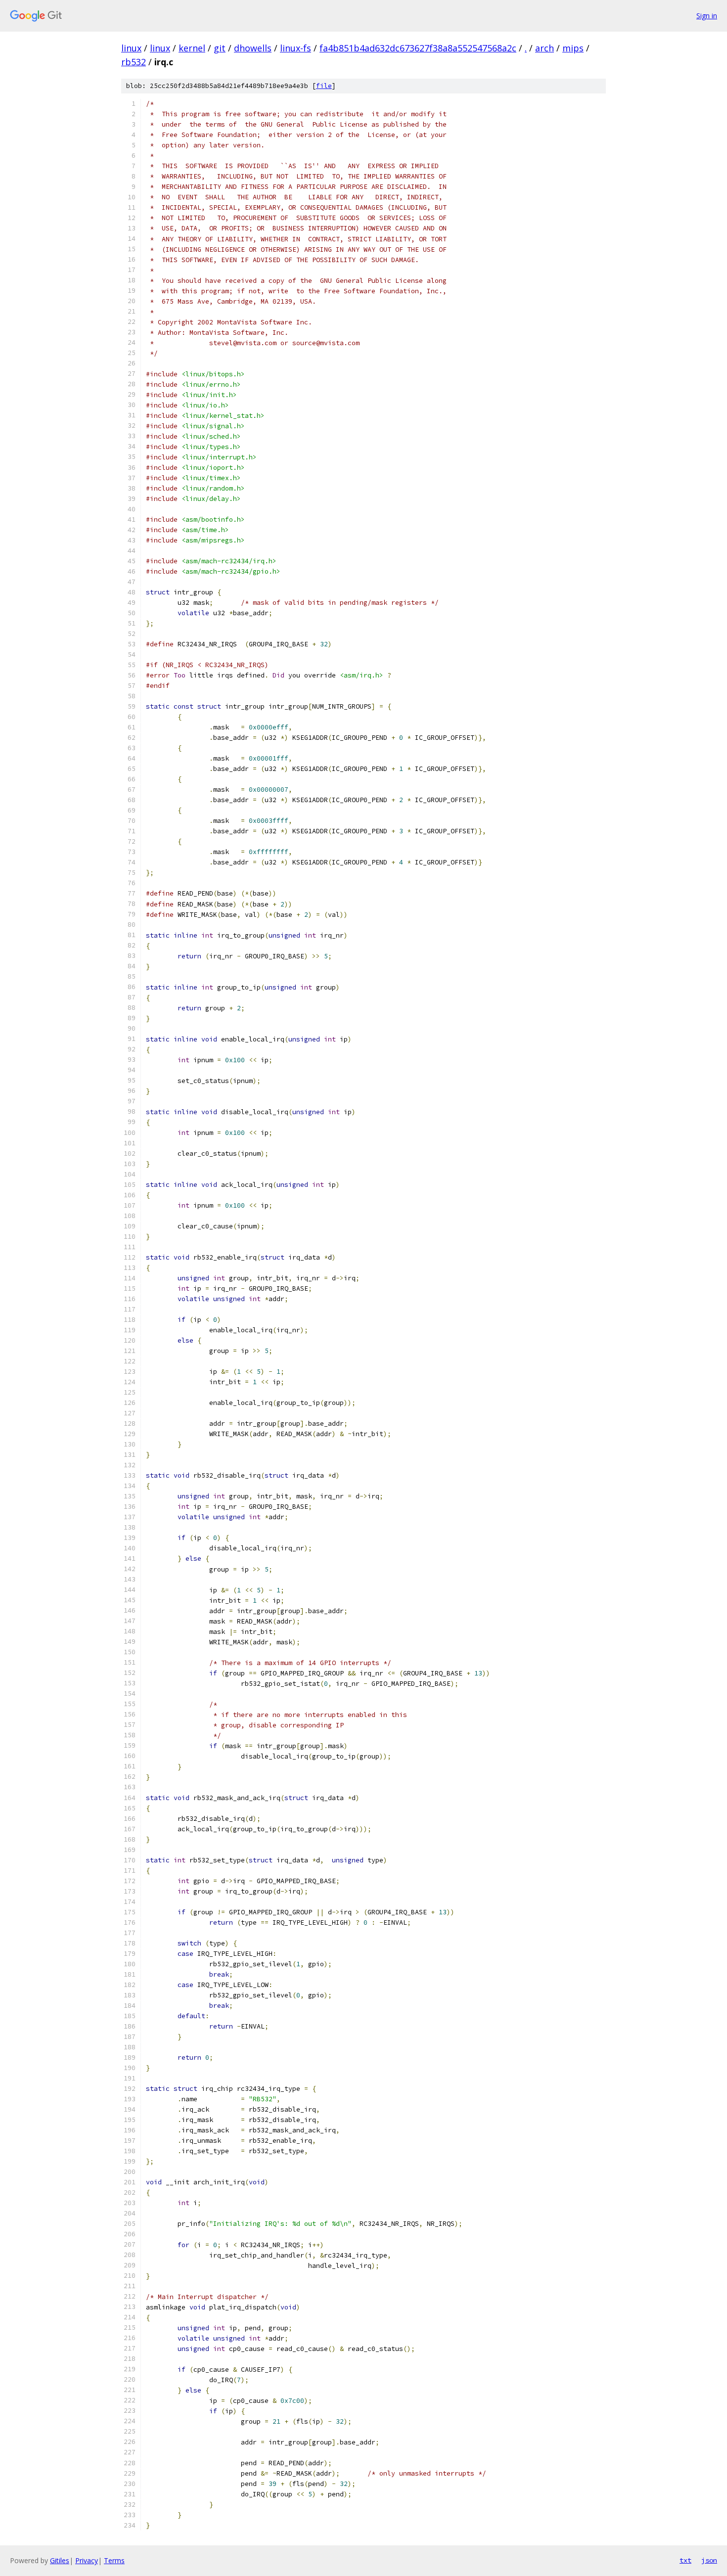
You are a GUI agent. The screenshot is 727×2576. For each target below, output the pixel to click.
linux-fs (295, 48)
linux (131, 48)
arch (545, 48)
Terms (114, 2560)
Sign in (707, 16)
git (220, 48)
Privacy (87, 2560)
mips (573, 48)
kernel (192, 48)
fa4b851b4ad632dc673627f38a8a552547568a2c (418, 48)
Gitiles (60, 2560)
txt (685, 2560)
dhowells (253, 48)
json (709, 2560)
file (324, 86)
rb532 (134, 62)
